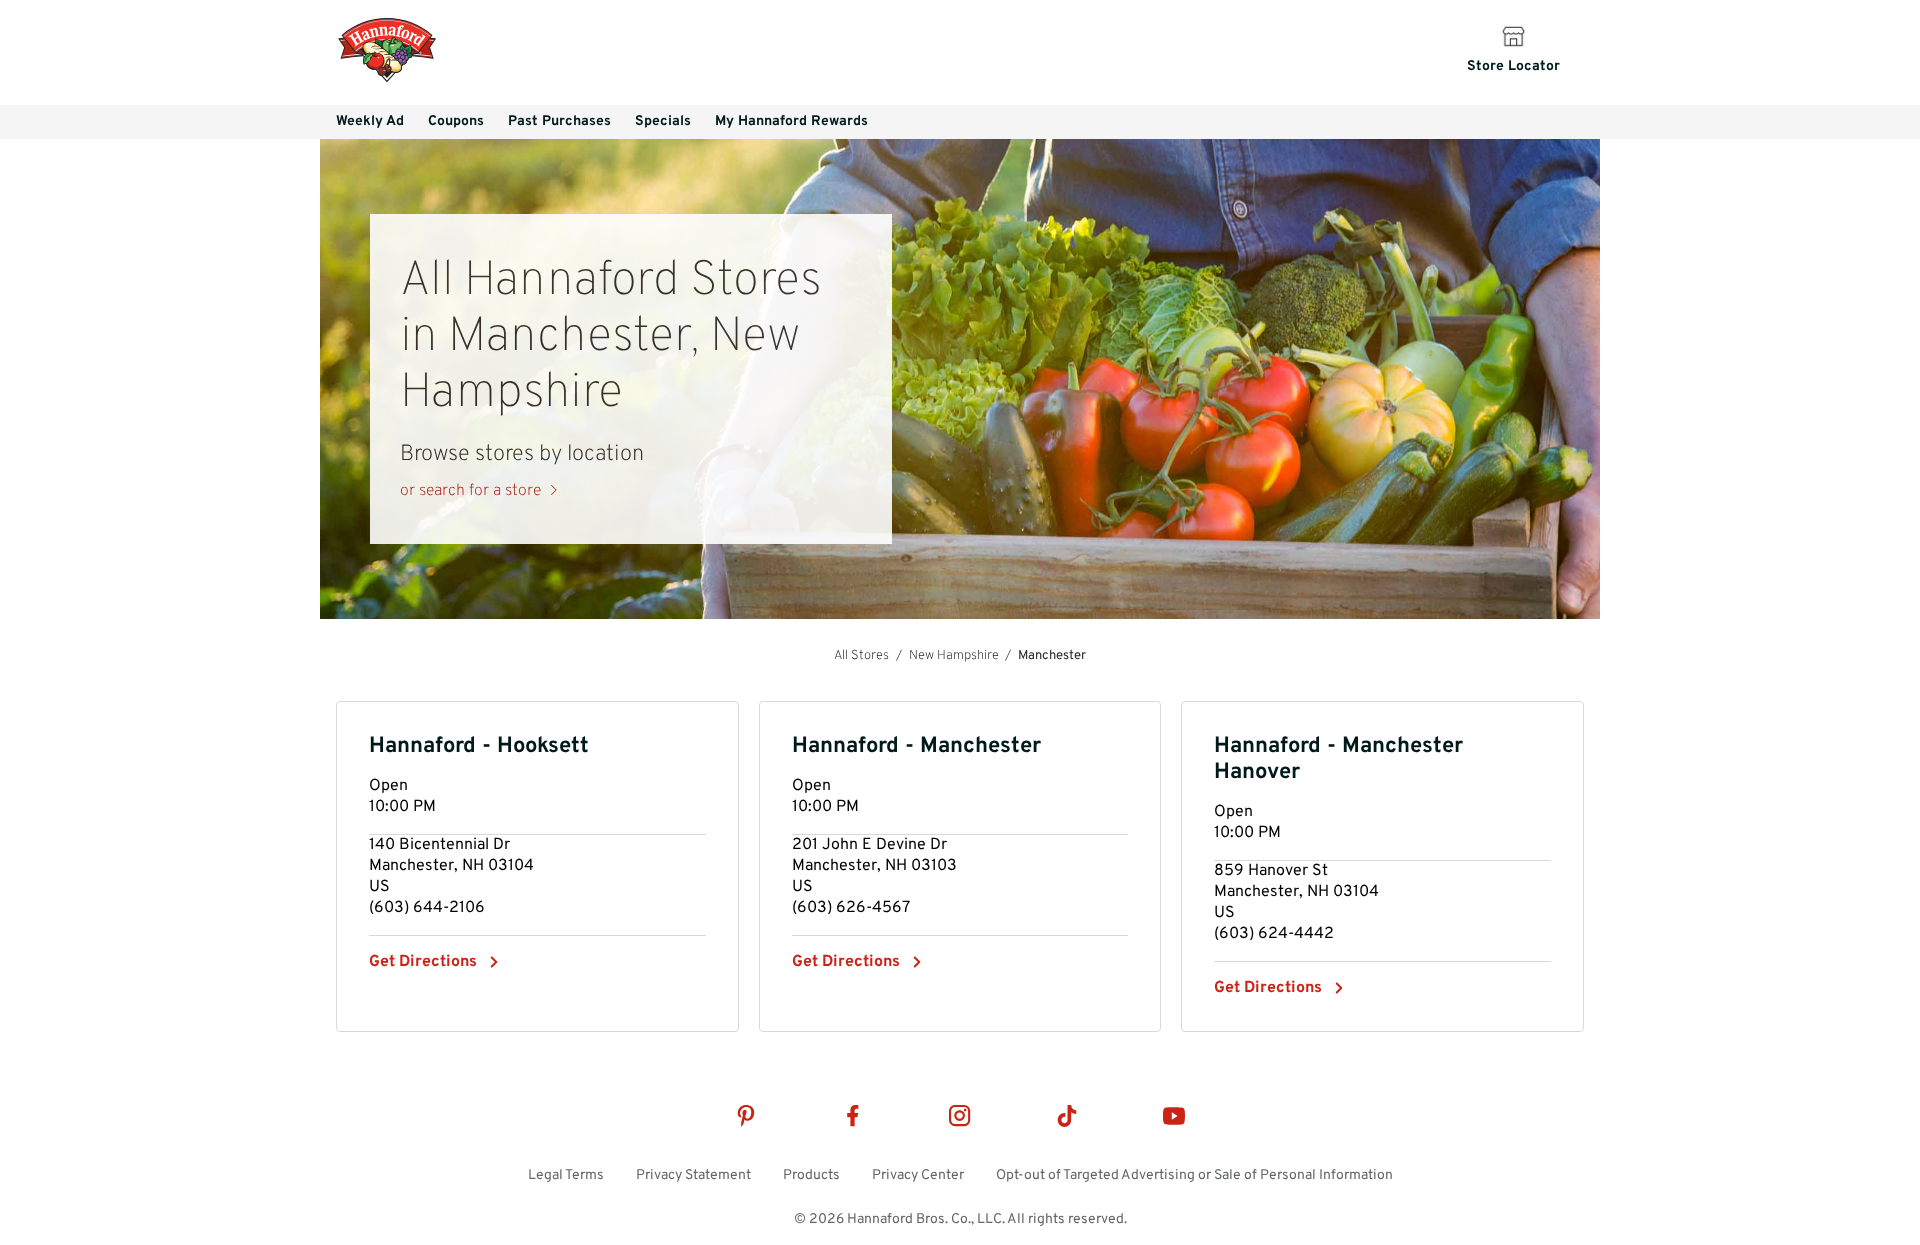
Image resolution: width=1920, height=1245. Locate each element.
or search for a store (470, 491)
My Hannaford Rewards (791, 121)
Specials (663, 121)
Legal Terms (566, 1175)
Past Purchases (559, 121)
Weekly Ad (370, 121)
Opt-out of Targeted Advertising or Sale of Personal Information (1194, 1175)
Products (811, 1175)
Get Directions (423, 962)
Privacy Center (918, 1175)
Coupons (456, 121)
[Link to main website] (387, 80)
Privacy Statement (693, 1175)
